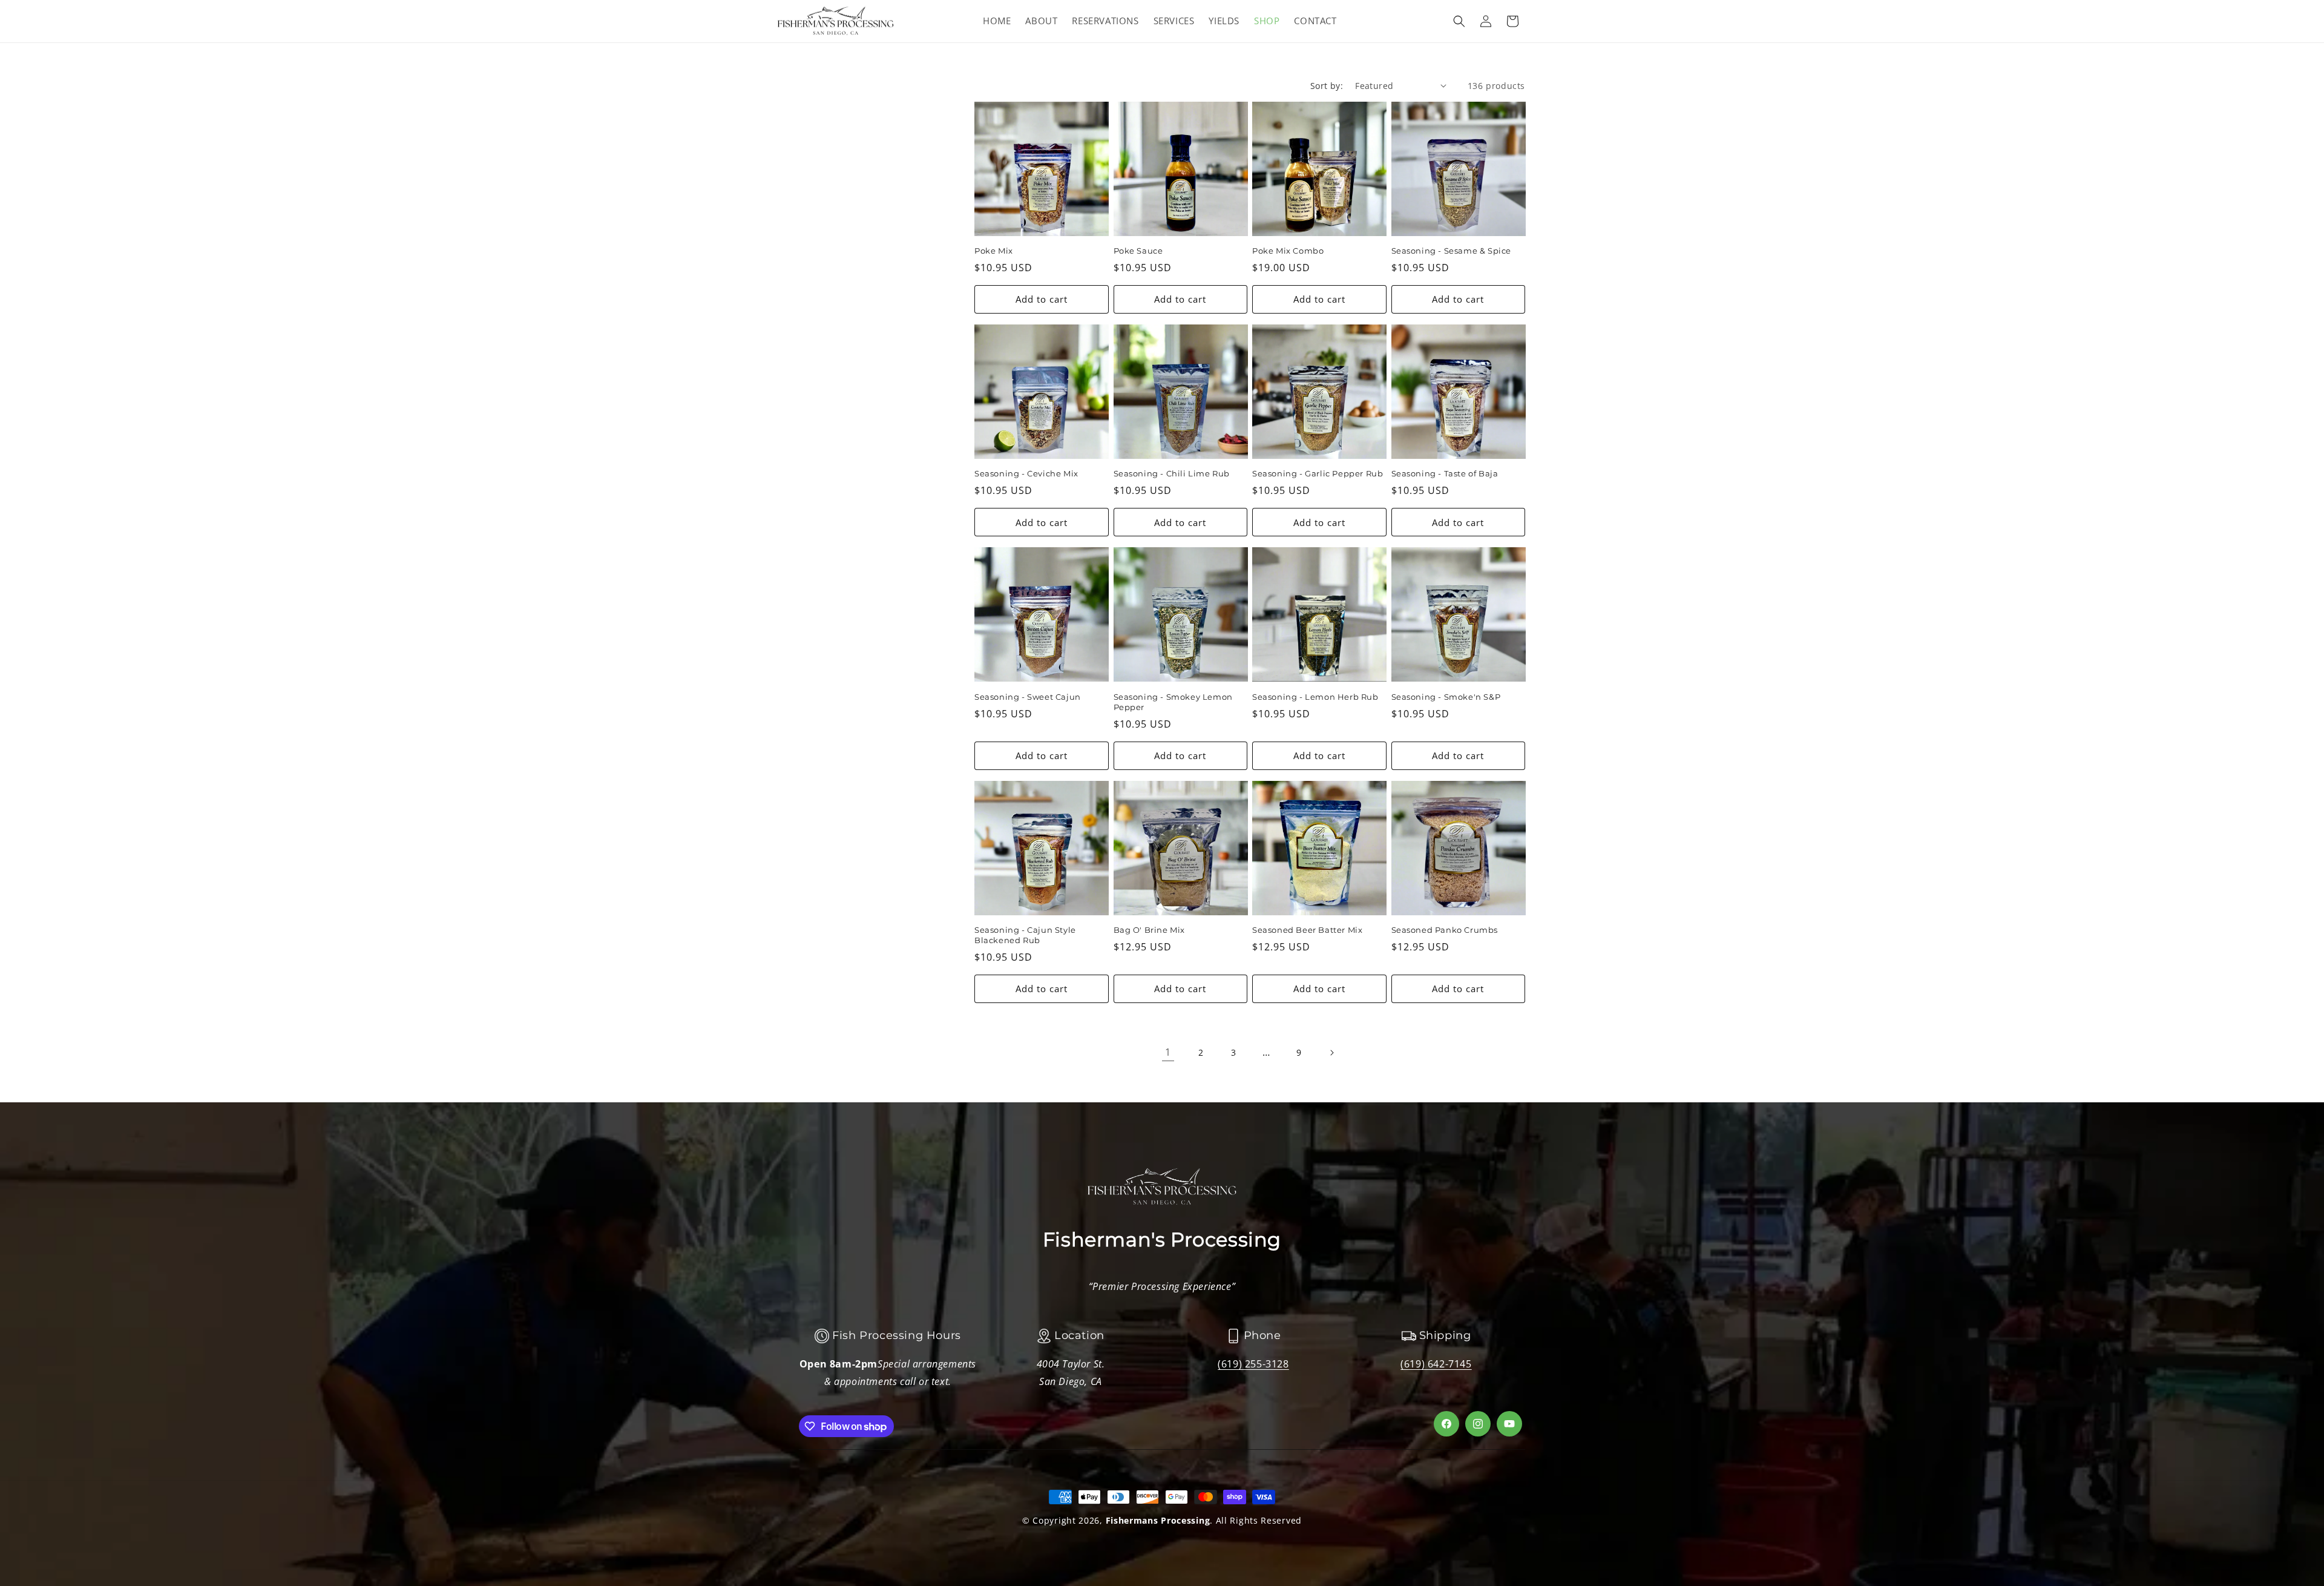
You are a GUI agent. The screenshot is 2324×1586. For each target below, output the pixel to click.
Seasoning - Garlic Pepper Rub (1318, 473)
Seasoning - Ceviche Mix (1026, 473)
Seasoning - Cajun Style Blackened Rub (1025, 935)
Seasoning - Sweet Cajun (1028, 697)
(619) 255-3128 (1253, 1364)
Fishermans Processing (1158, 1520)
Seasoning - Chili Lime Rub (1172, 473)
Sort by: (1327, 86)
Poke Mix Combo (1288, 251)
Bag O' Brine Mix (1150, 930)
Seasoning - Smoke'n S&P (1446, 697)
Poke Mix (994, 251)
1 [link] (1168, 1052)
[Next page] (1331, 1053)
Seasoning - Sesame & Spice (1452, 251)
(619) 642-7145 (1436, 1364)
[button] (1459, 21)
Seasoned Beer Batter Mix (1307, 930)
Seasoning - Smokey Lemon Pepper (1173, 702)
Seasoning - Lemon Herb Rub (1315, 697)
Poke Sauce (1138, 251)
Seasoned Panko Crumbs (1445, 930)
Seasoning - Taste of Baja (1445, 473)
